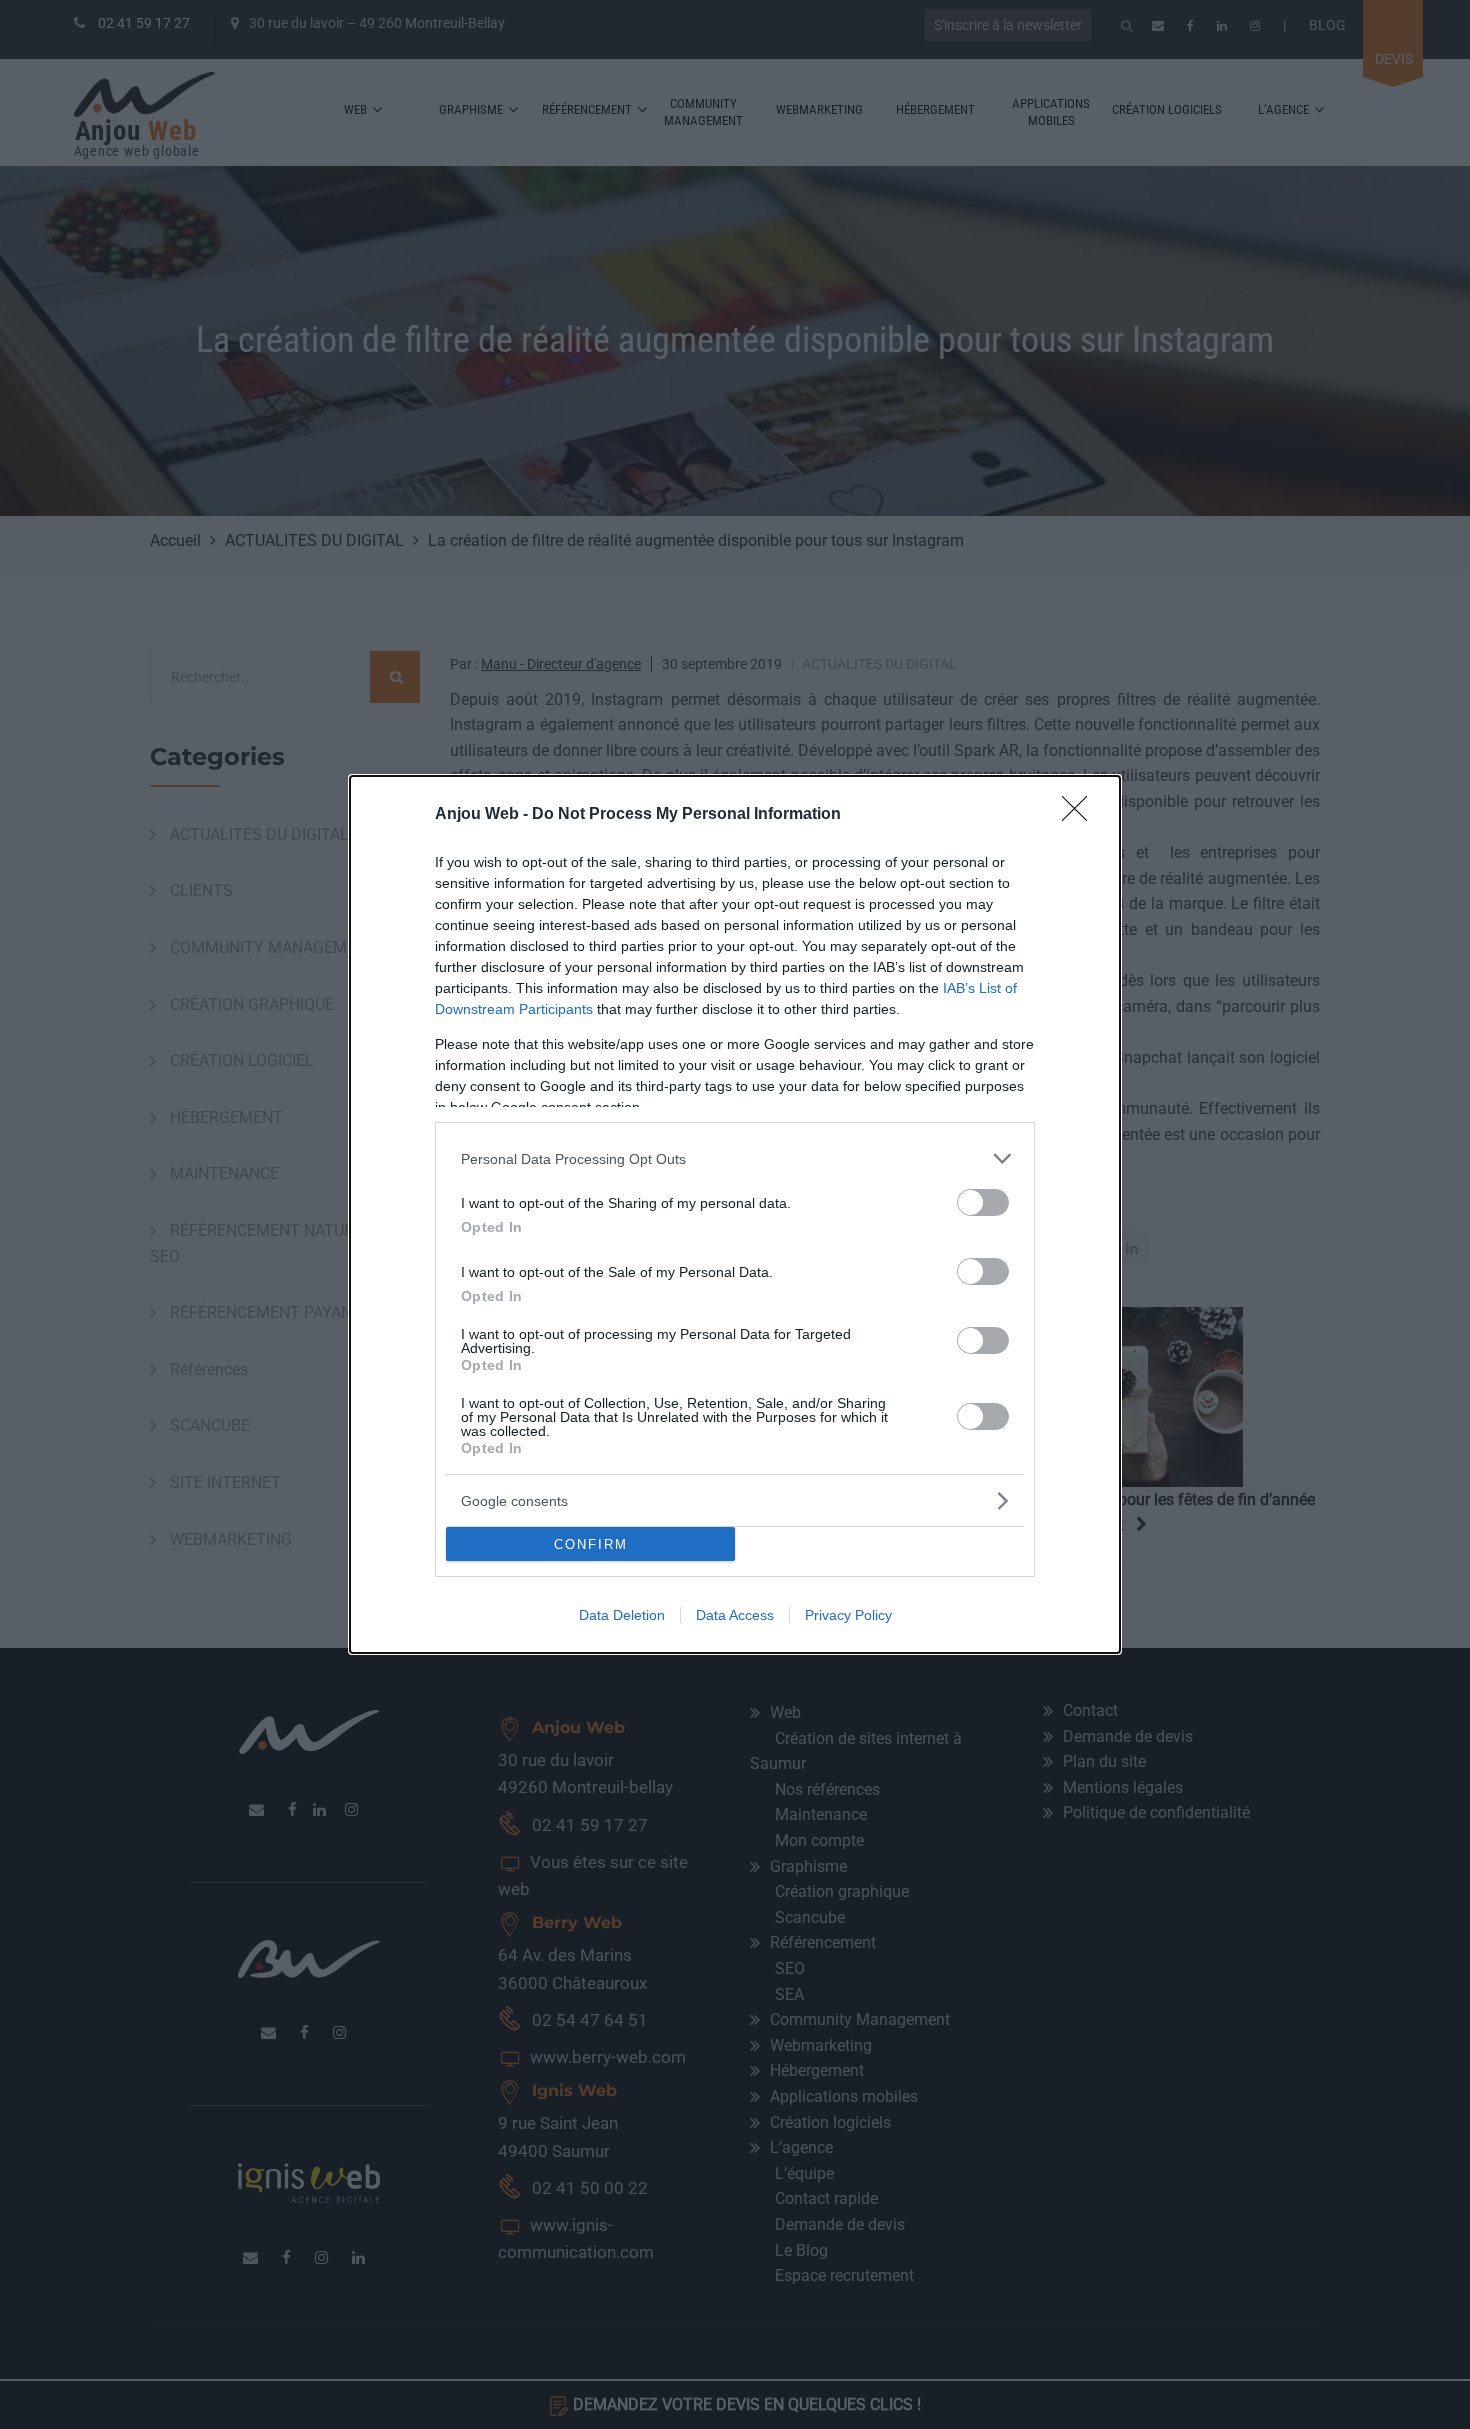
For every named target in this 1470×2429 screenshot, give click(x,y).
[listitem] (735, 1158)
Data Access (735, 1615)
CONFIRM (591, 1544)
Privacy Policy (848, 1615)
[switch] (983, 1202)
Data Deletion (622, 1615)
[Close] (1081, 815)
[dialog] (735, 1214)
